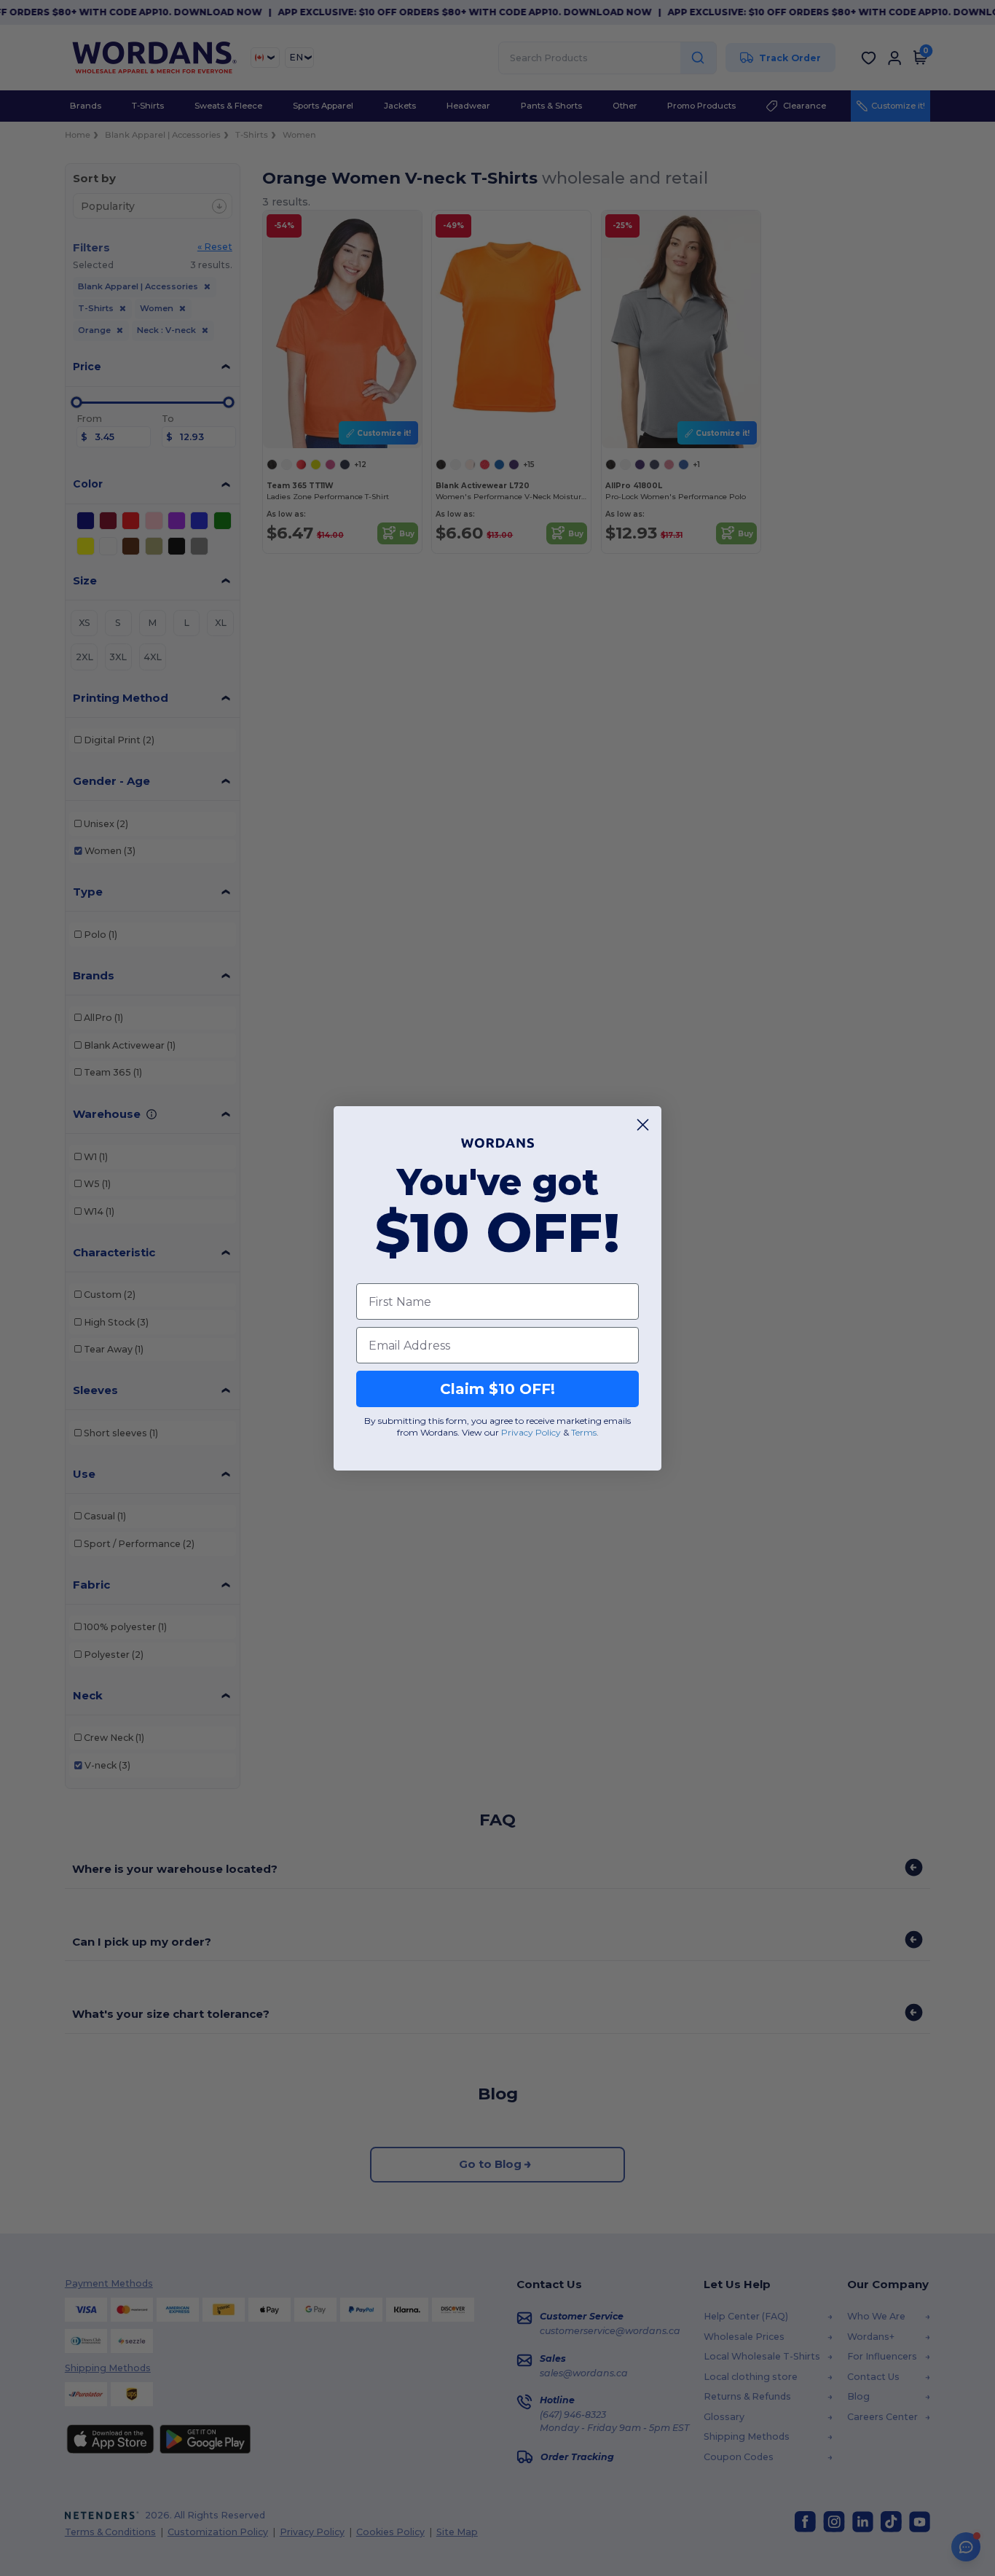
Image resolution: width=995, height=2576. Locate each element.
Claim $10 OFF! (497, 1389)
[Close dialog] (643, 1125)
